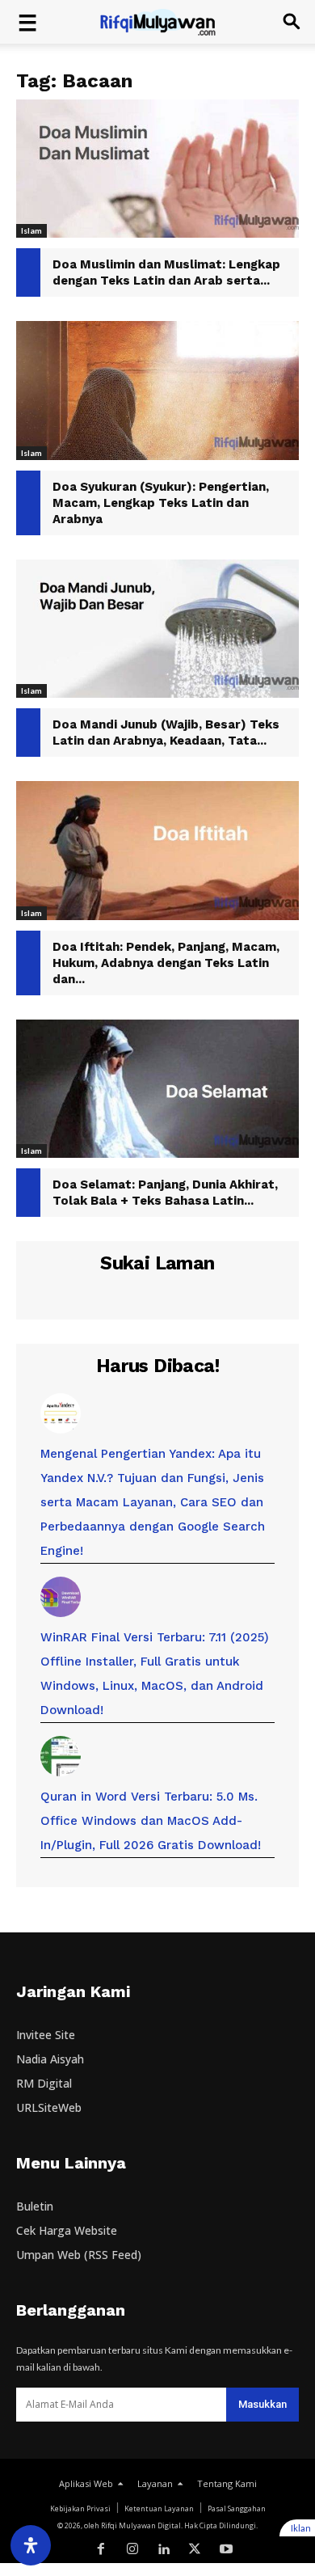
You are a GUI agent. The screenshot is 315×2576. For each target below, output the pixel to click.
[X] (195, 2550)
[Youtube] (227, 2550)
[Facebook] (101, 2550)
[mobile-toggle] (27, 22)
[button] (292, 22)
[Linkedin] (164, 2550)
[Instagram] (132, 2550)
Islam (31, 230)
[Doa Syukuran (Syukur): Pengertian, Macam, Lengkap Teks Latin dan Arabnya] (157, 390)
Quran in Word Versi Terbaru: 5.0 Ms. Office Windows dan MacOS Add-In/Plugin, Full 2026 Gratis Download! (151, 1821)
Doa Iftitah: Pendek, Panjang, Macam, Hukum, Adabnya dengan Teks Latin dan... (166, 963)
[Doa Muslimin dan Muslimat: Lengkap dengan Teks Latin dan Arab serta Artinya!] (157, 169)
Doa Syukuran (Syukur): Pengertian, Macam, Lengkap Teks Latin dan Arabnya (161, 503)
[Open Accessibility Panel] (31, 2545)
